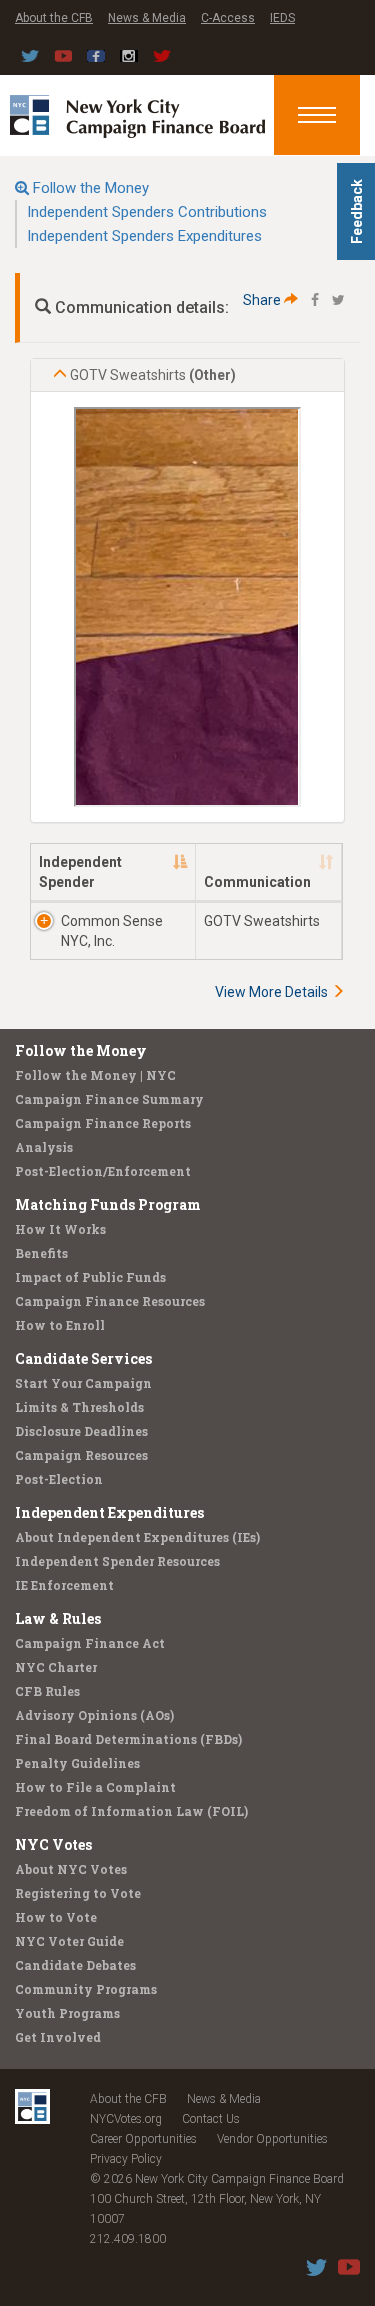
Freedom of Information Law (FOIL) (131, 1811)
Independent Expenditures (109, 1512)
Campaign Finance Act (90, 1643)
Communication (257, 882)
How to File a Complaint (95, 1787)
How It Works (60, 1229)
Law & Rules (58, 1618)
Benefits (41, 1253)
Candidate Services (83, 1358)
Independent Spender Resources (117, 1561)
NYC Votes (53, 1844)
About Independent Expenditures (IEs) (137, 1537)
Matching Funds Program (108, 1204)
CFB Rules (47, 1691)
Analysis (44, 1147)
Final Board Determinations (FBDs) (128, 1739)
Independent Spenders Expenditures (144, 236)
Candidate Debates (75, 1965)
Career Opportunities (143, 2139)
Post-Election (59, 1479)
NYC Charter (56, 1667)
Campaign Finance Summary (109, 1099)
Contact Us (211, 2119)
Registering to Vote (78, 1893)
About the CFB (54, 18)
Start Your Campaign (83, 1383)
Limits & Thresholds (79, 1407)
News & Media (147, 18)
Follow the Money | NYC (95, 1075)
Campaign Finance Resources (110, 1301)
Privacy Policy (126, 2159)
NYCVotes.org (126, 2119)
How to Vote (56, 1917)
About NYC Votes (71, 1869)
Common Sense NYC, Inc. (112, 931)
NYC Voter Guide (69, 1941)
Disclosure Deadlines (81, 1431)
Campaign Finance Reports (103, 1123)
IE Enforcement (64, 1585)
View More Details (273, 992)
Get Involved (58, 2037)
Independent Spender (80, 872)
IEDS (282, 18)
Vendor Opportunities (272, 2139)
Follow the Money (91, 188)
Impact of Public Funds (90, 1277)
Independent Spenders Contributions (147, 212)
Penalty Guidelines (77, 1763)
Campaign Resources (81, 1455)
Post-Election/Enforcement (103, 1171)
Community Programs (86, 1989)
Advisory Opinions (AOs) (94, 1715)
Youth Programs (67, 2013)
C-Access (228, 18)
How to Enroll (60, 1325)
